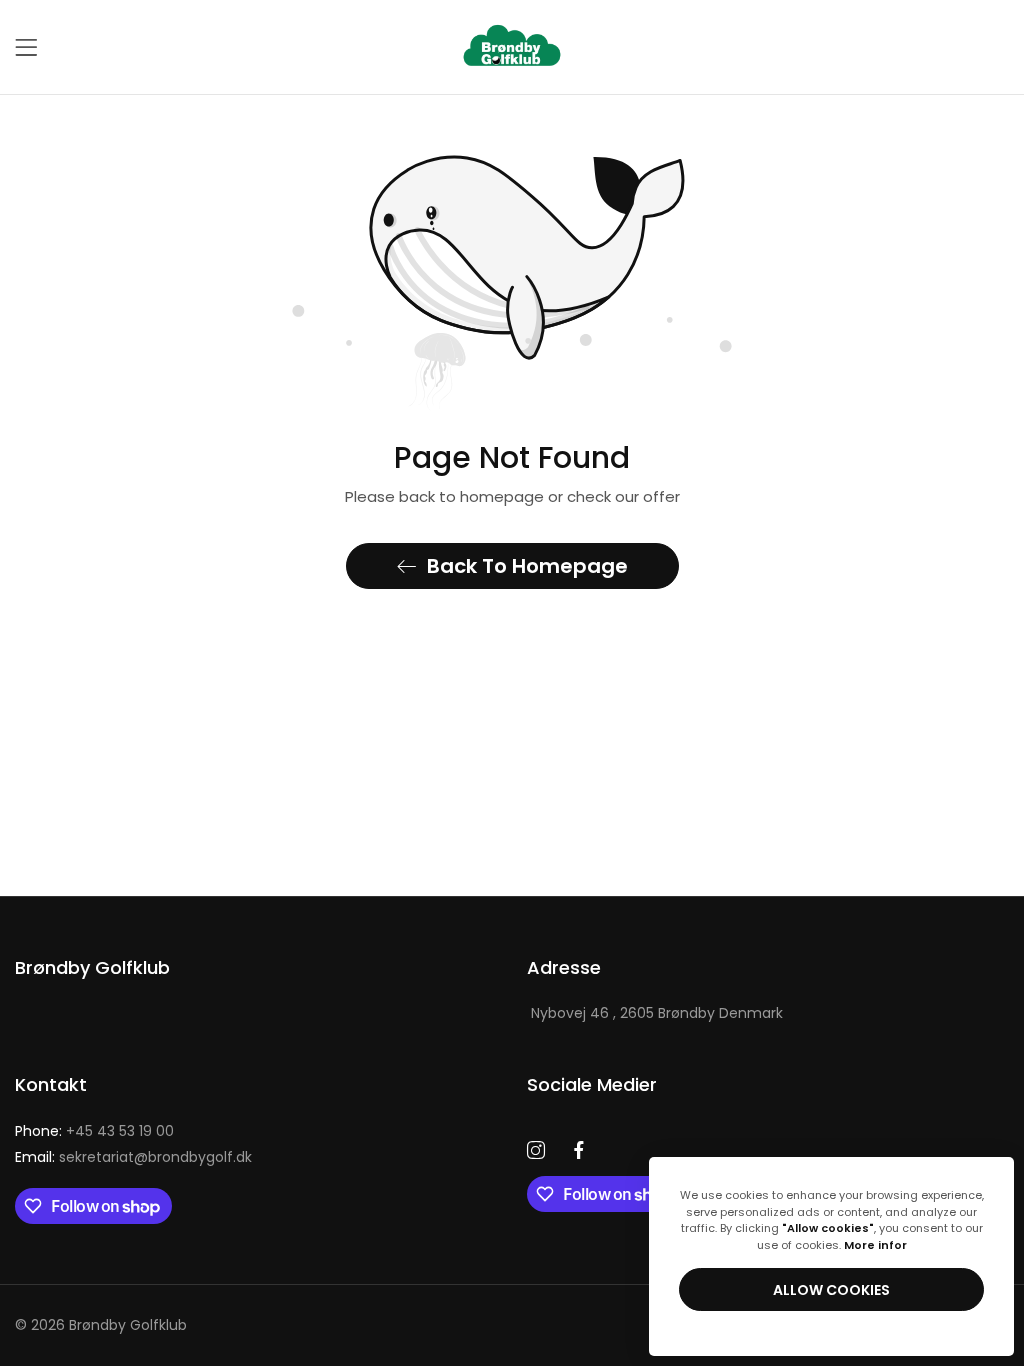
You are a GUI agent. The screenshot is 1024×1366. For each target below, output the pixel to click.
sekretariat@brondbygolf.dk (133, 1157)
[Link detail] (536, 1151)
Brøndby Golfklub (128, 1325)
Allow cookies (831, 1290)
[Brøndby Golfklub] (512, 47)
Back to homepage (527, 566)
